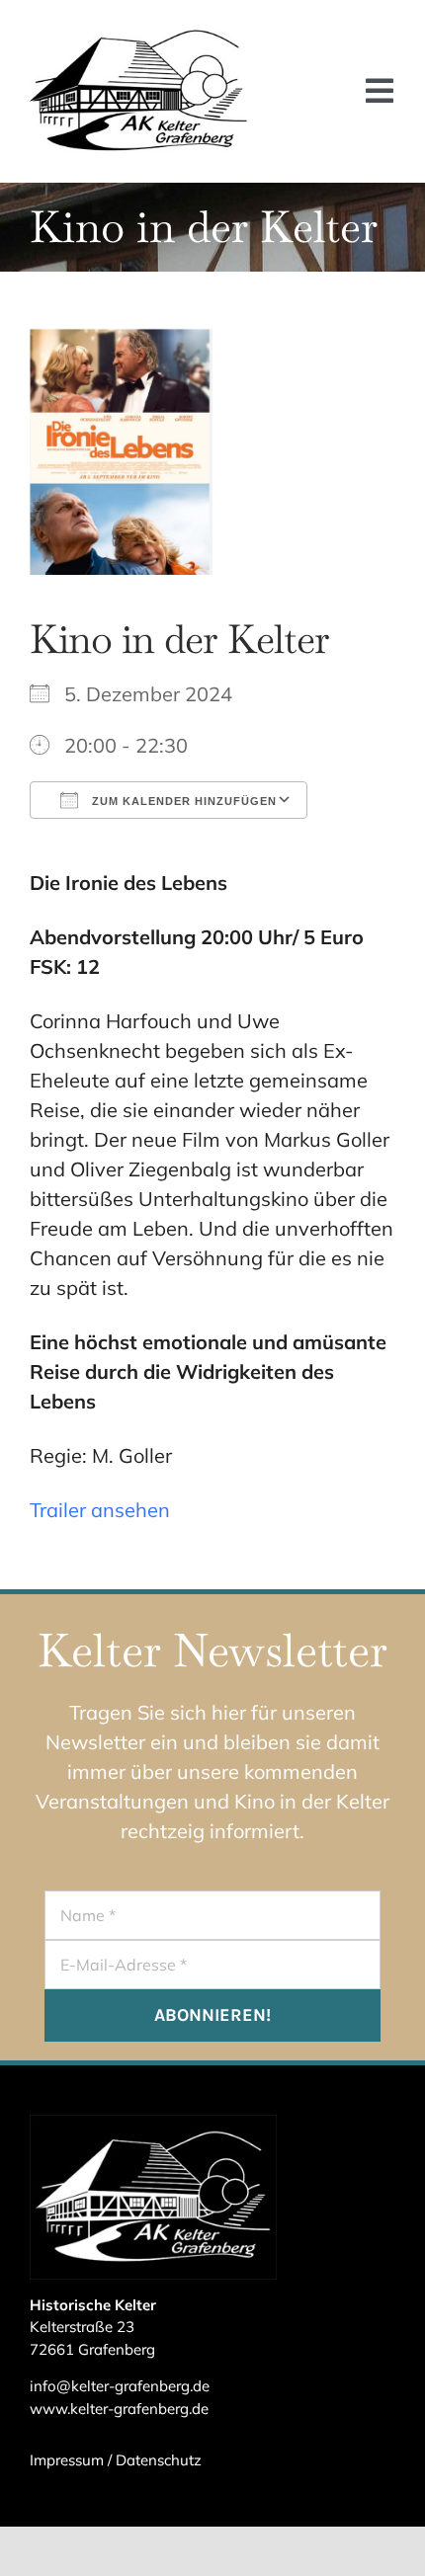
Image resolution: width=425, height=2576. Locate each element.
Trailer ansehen (100, 1510)
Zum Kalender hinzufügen (182, 801)
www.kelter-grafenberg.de (119, 2409)
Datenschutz (159, 2460)
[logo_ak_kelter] (138, 39)
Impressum (67, 2460)
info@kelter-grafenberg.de (120, 2386)
